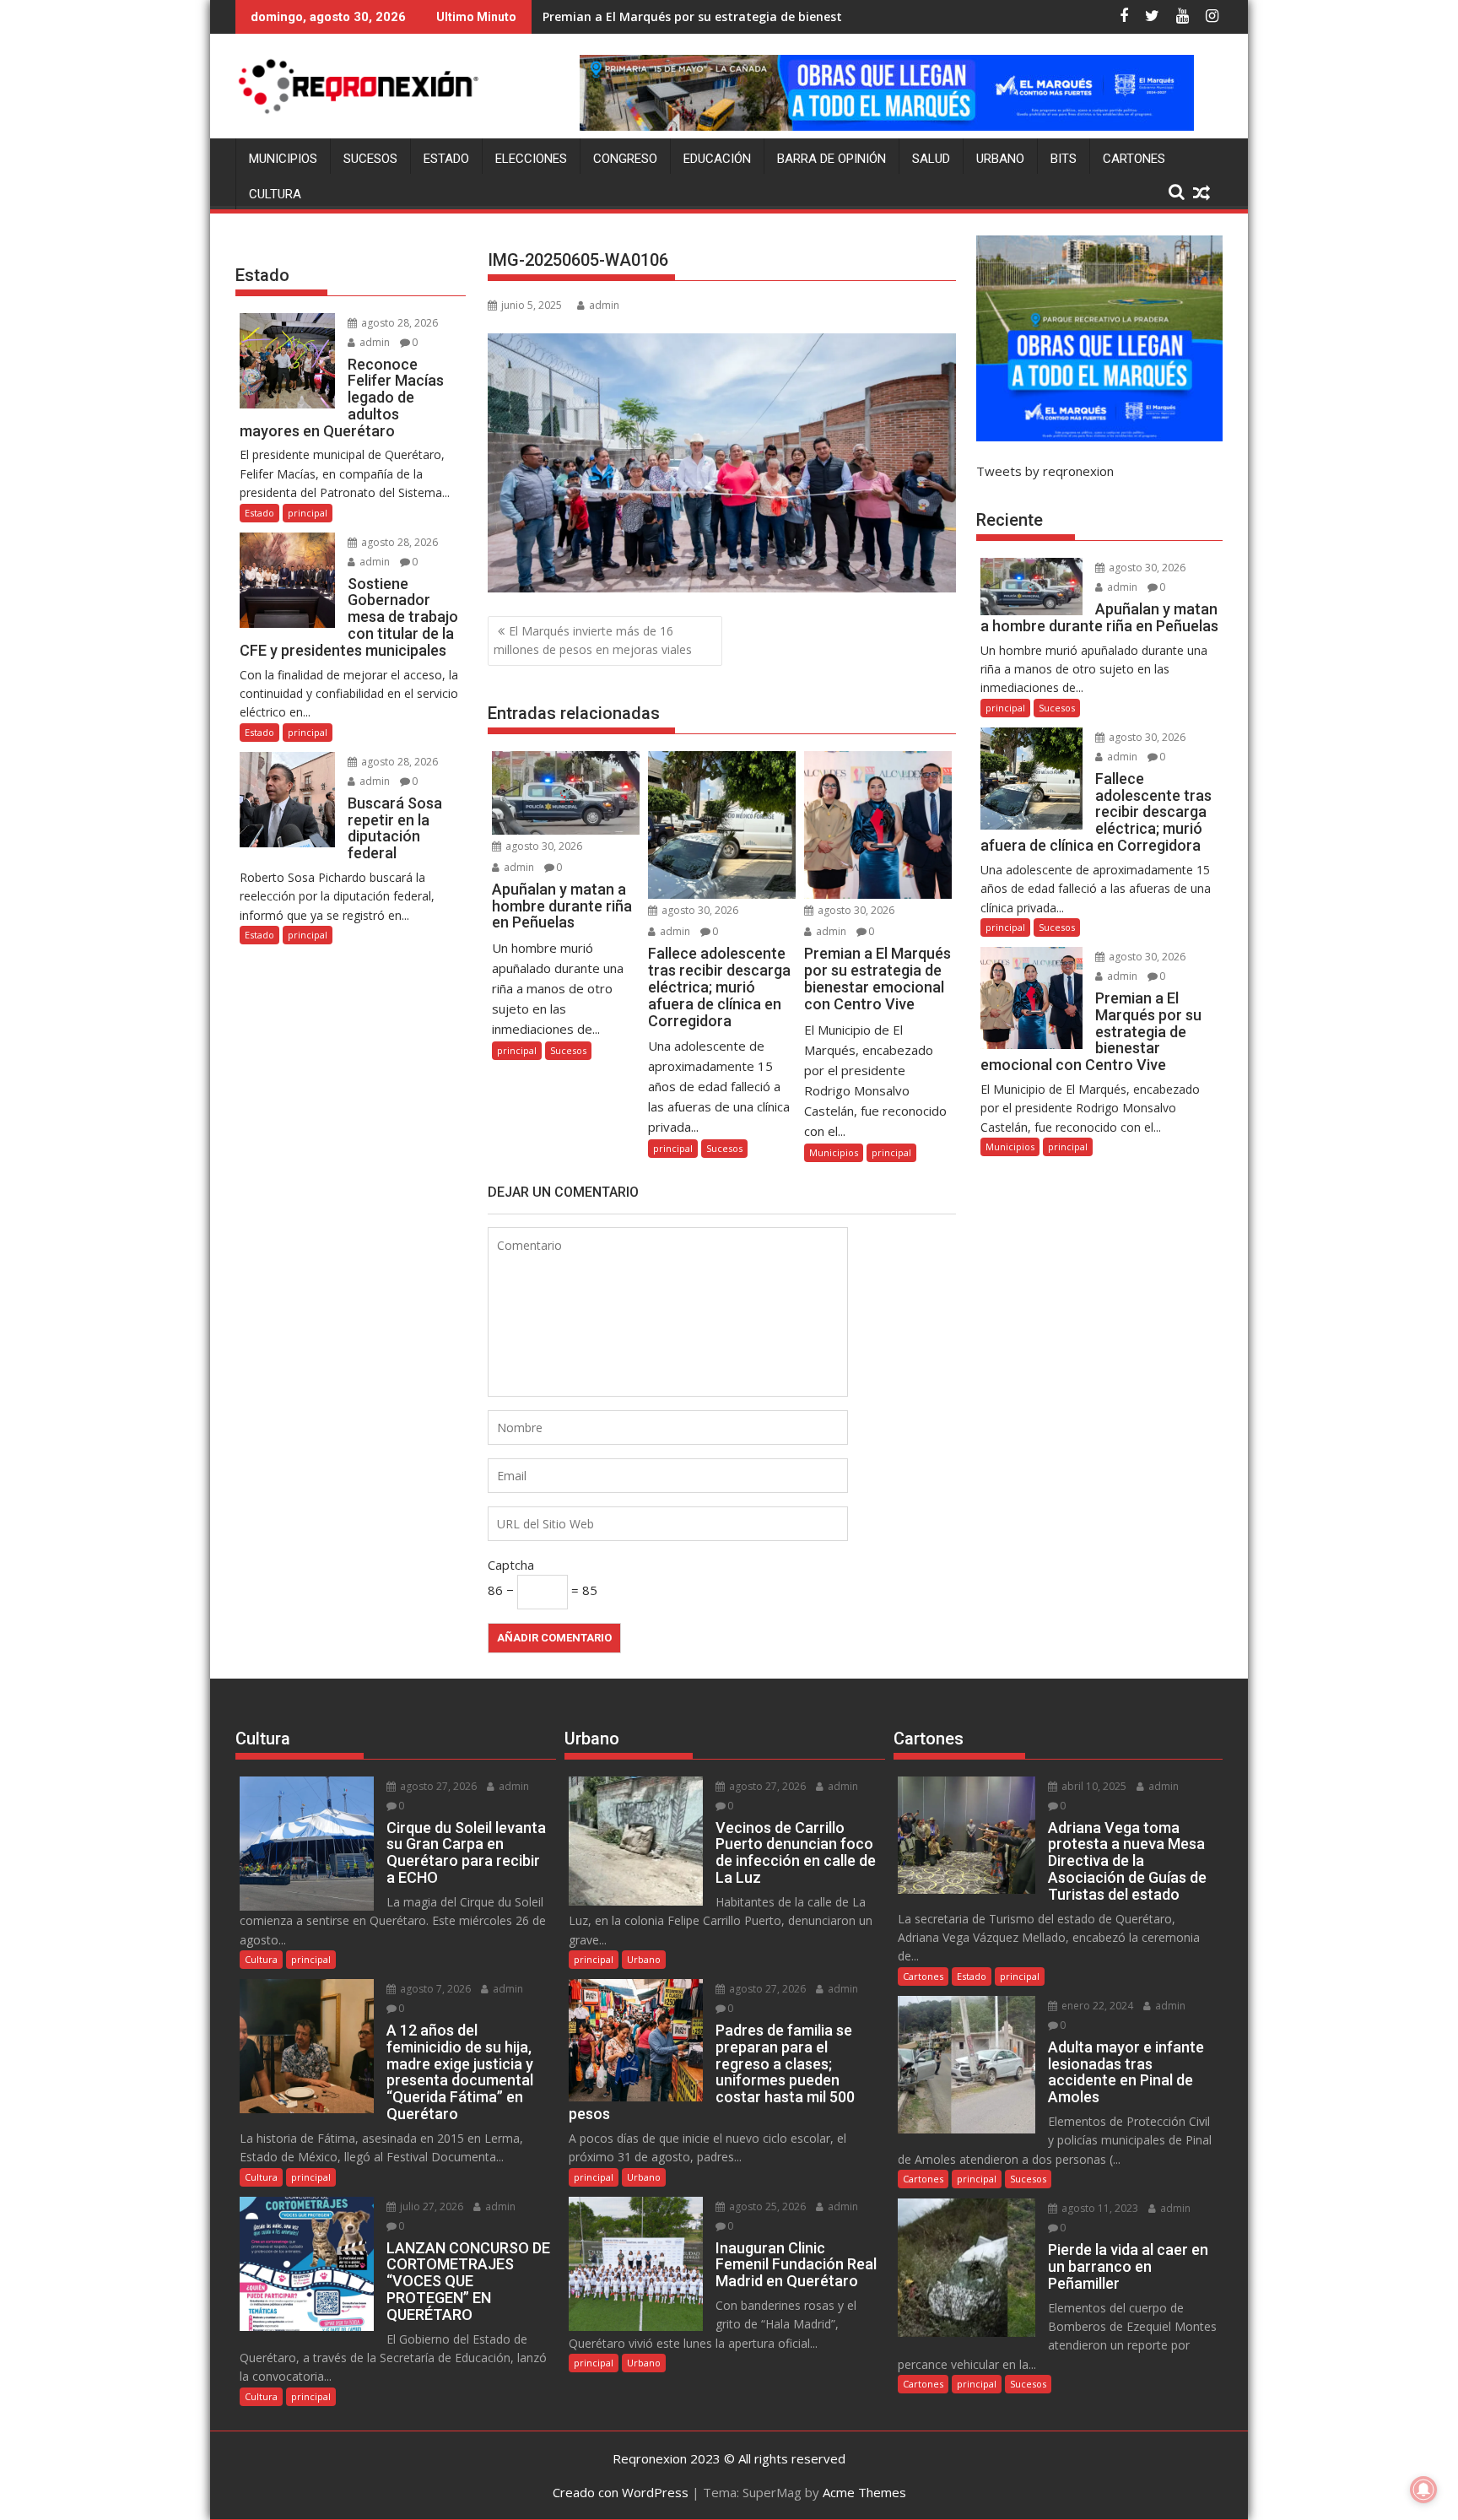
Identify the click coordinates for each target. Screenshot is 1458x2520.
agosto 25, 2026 (766, 2206)
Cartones (1134, 159)
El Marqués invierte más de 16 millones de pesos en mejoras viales (593, 640)
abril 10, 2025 (1093, 1786)
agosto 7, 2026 (434, 1989)
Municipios (283, 159)
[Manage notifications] (1423, 2490)
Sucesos (370, 159)
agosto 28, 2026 (398, 323)
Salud (931, 159)
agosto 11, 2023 (1099, 2208)
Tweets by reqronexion (1045, 471)
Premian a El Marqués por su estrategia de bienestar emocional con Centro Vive (779, 16)
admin (604, 305)
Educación (717, 159)
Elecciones (531, 159)
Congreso (625, 159)
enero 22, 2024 (1096, 2006)
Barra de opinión (832, 159)
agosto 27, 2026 (437, 1786)
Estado (446, 159)
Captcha (511, 1565)
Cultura (275, 194)
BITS (1064, 159)
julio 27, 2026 (430, 2206)
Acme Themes (864, 2492)
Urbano (1000, 159)
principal (517, 1050)
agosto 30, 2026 (543, 846)
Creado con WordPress (621, 2492)
